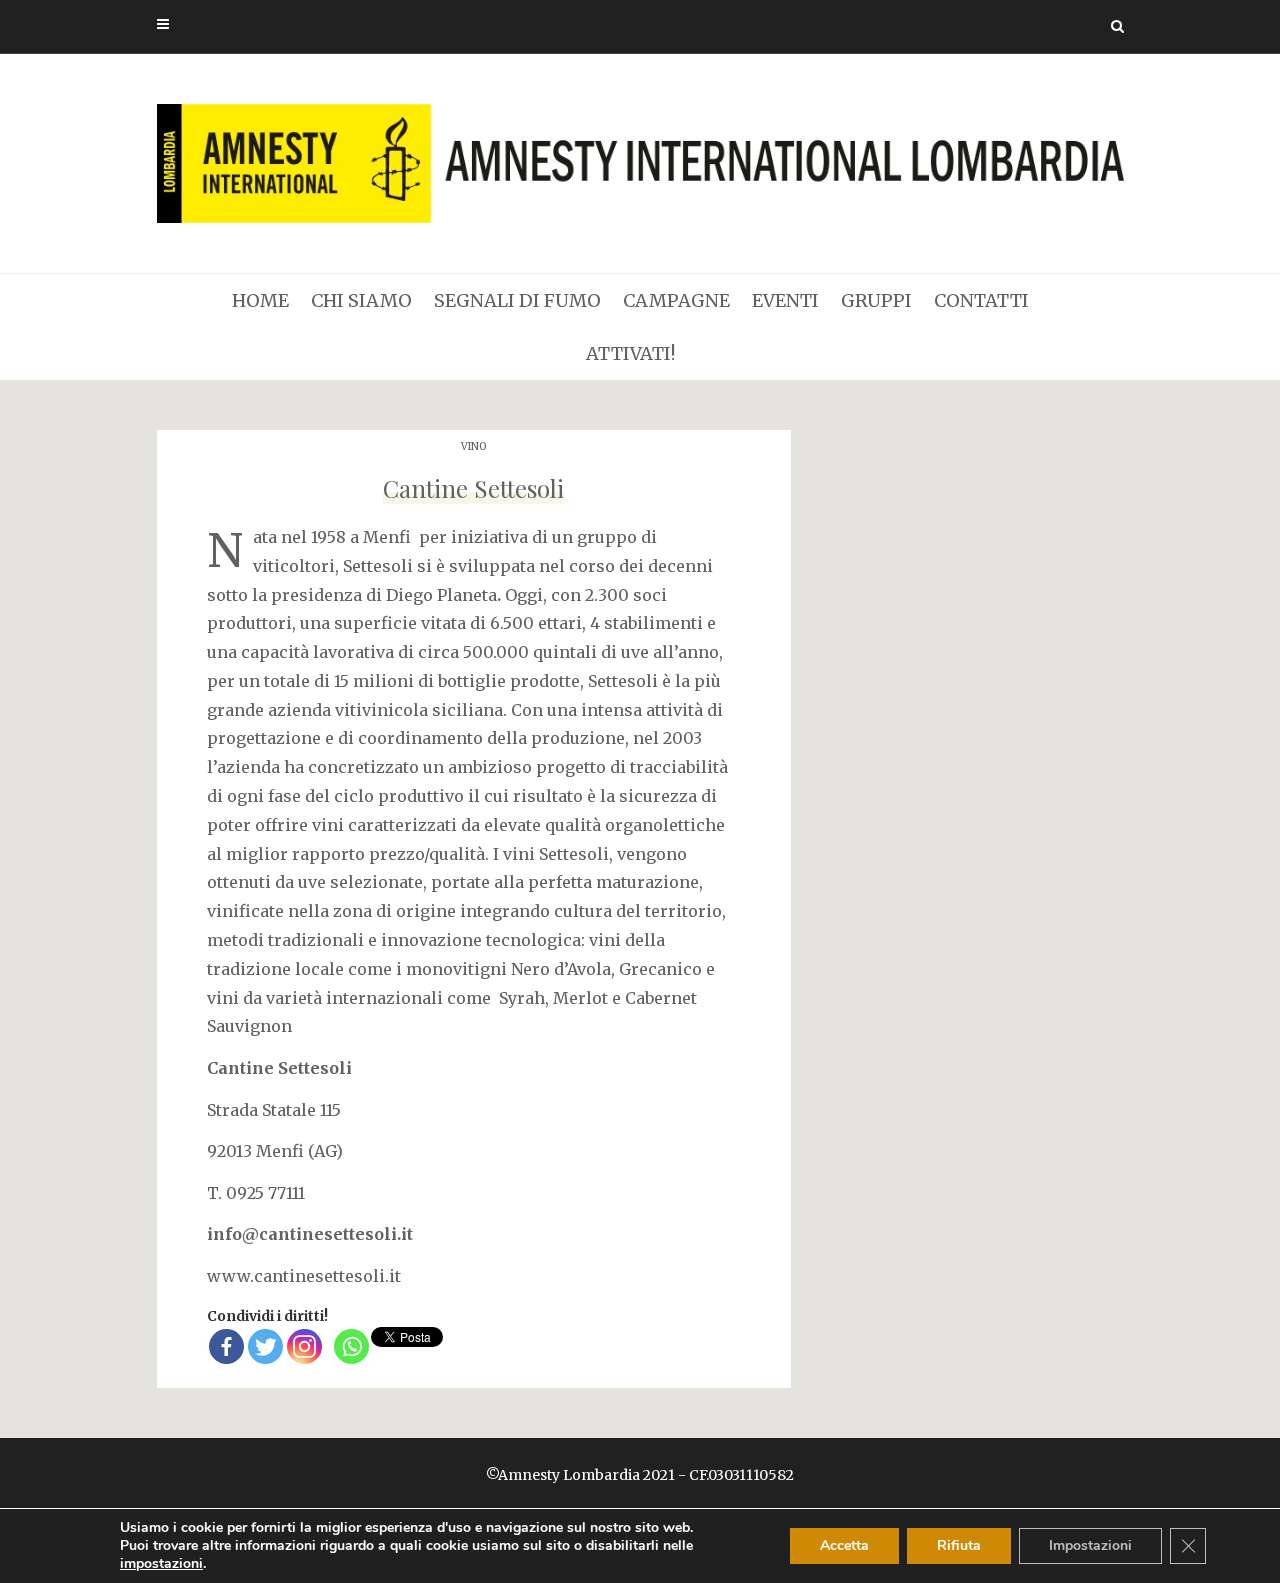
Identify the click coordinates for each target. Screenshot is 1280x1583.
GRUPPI (876, 300)
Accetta (844, 1545)
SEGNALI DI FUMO (517, 300)
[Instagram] (304, 1346)
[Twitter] (265, 1346)
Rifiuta (959, 1545)
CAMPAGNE (676, 300)
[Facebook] (226, 1346)
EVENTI (785, 300)
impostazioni (161, 1564)
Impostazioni (1090, 1545)
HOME (260, 300)
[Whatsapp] (351, 1346)
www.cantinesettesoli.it (304, 1276)
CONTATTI (981, 300)
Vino (473, 446)
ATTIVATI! (630, 353)
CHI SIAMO (361, 300)
